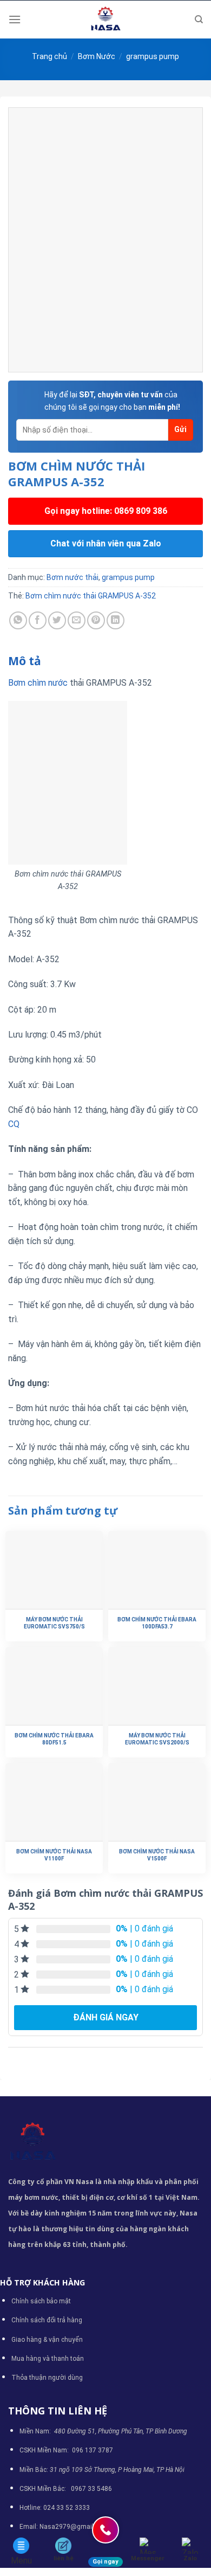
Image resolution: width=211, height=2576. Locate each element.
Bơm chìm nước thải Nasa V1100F (54, 1855)
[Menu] (15, 19)
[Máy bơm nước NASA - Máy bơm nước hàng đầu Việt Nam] (105, 20)
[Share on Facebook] (38, 620)
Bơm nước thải (72, 577)
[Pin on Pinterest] (96, 620)
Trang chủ (50, 56)
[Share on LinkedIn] (116, 620)
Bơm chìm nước (38, 683)
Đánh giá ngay (106, 2017)
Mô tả (25, 661)
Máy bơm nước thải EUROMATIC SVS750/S (54, 1623)
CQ (14, 1124)
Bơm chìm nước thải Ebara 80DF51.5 (54, 1739)
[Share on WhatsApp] (18, 620)
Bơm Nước (97, 56)
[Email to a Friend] (77, 620)
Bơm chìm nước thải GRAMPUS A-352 (91, 596)
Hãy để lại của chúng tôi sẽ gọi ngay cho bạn (112, 401)
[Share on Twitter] (57, 620)
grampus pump (153, 56)
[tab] (105, 661)
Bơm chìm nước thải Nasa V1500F (157, 1855)
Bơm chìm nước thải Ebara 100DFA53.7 (157, 1623)
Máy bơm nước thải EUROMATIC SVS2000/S (157, 1739)
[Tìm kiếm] (199, 20)
